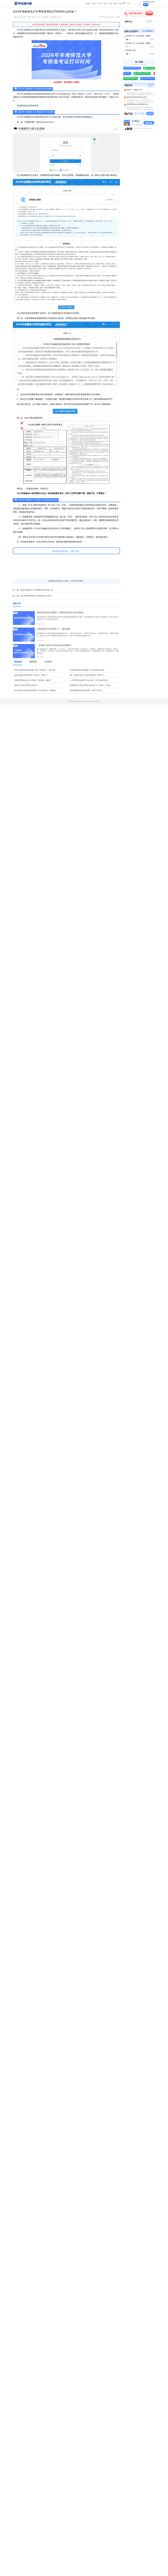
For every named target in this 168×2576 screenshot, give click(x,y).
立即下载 (149, 123)
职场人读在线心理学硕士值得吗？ (26, 685)
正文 (59, 17)
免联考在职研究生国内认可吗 (137, 97)
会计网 (23, 17)
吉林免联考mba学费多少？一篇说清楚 (53, 629)
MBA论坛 (121, 4)
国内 (34, 17)
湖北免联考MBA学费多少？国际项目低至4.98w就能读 (60, 613)
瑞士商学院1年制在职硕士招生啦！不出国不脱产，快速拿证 (35, 690)
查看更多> (150, 21)
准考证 (105, 4)
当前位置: (17, 17)
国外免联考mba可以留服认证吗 (137, 104)
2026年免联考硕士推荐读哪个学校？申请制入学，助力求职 (35, 670)
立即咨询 (149, 13)
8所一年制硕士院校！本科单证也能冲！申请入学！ (88, 675)
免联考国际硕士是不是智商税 (148, 78)
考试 (29, 17)
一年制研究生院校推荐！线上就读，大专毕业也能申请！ (89, 680)
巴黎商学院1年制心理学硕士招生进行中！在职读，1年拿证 (90, 685)
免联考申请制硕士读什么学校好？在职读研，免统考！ (33, 680)
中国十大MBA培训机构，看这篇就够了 (154, 68)
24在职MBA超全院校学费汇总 (126, 78)
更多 (129, 4)
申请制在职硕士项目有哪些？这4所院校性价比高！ (88, 670)
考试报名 (94, 4)
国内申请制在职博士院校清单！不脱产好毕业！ (86, 690)
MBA (38, 17)
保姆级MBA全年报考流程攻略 (129, 68)
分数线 (110, 4)
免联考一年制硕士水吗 (134, 90)
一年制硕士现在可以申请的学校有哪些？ (54, 645)
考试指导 (45, 17)
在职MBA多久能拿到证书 (140, 73)
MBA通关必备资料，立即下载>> (66, 551)
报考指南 (88, 4)
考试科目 (100, 4)
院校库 (115, 4)
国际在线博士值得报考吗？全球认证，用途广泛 (31, 675)
